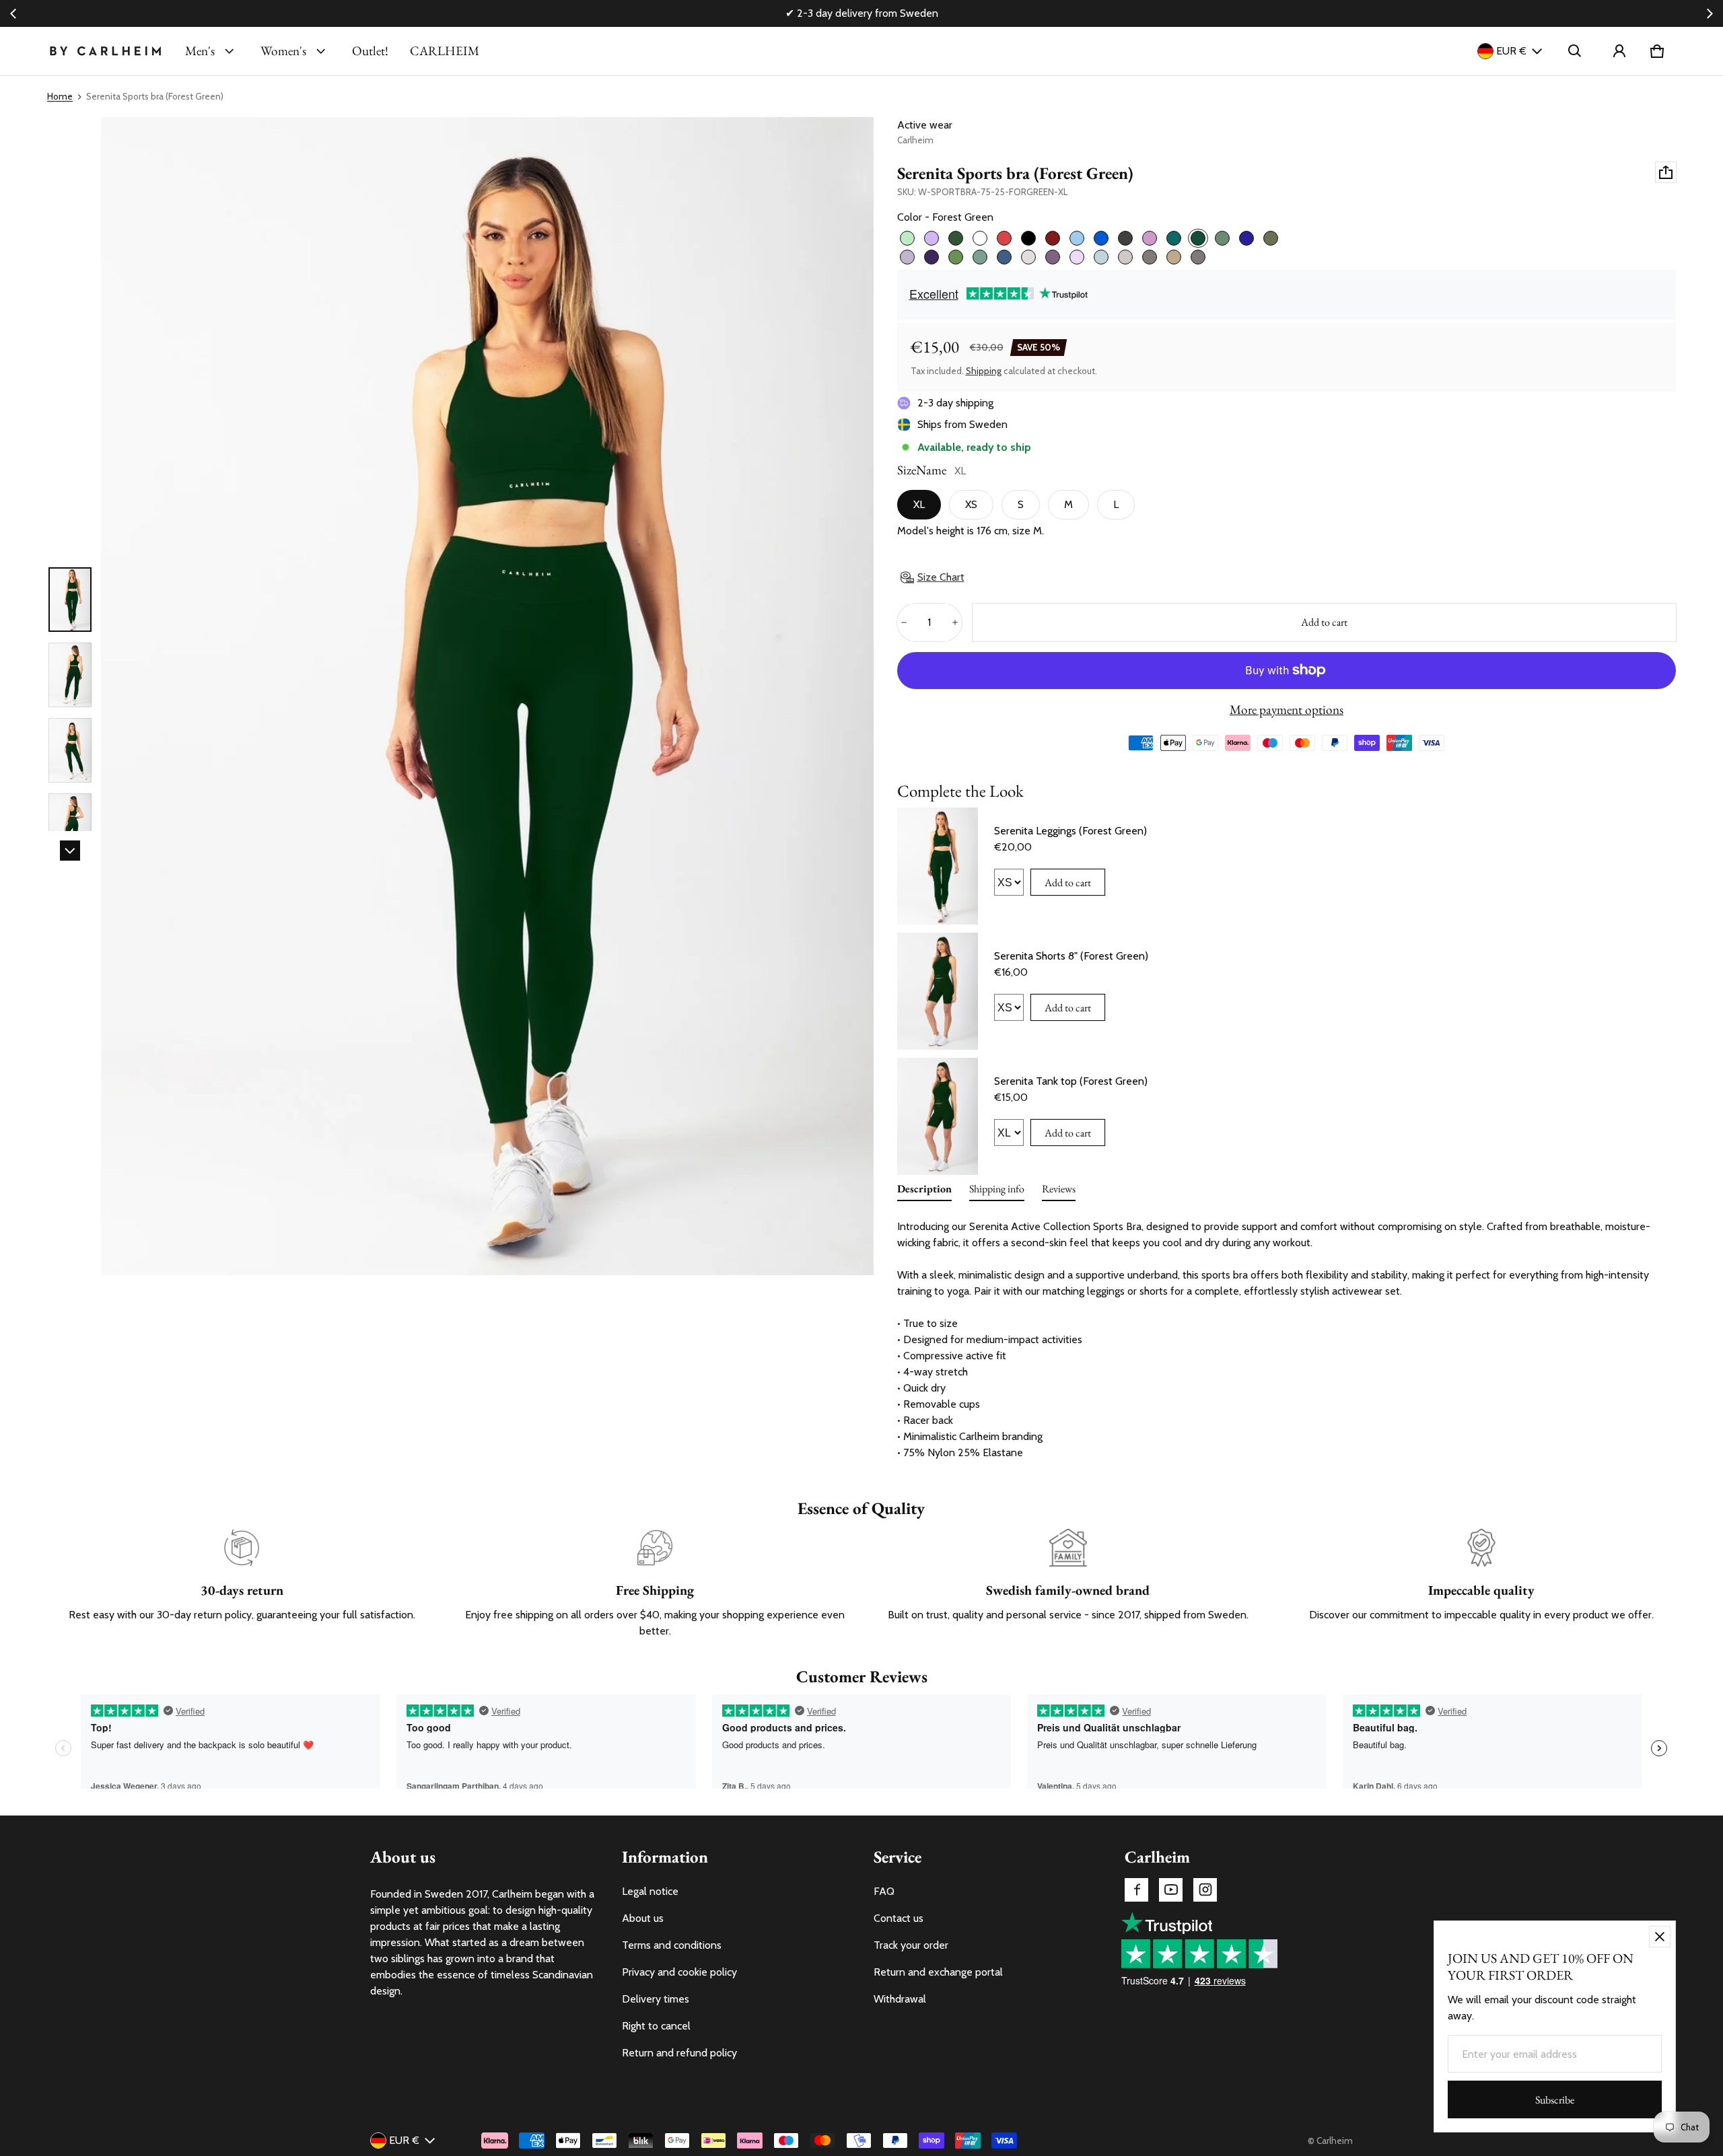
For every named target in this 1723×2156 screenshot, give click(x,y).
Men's (200, 51)
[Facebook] (1136, 1890)
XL (919, 504)
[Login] (1619, 51)
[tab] (924, 1192)
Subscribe (1555, 2100)
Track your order (911, 1945)
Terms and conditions (672, 1945)
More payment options (1287, 710)
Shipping (984, 371)
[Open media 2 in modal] (487, 696)
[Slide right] (1710, 13)
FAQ (884, 1891)
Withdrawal (900, 1999)
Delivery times (656, 1999)
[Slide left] (13, 13)
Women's (283, 51)
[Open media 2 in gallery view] (70, 675)
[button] (1575, 51)
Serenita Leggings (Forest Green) (1070, 831)
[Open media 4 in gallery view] (70, 826)
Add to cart (1068, 883)
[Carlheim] (105, 51)
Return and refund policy (679, 2053)
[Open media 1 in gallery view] (70, 600)
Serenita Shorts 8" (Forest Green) (1071, 956)
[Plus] (955, 622)
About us (643, 1918)
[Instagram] (1205, 1890)
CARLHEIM (445, 51)
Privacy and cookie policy (679, 1972)
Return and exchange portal (938, 1972)
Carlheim (1335, 2141)
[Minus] (904, 622)
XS (971, 504)
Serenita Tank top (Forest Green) (1071, 1081)
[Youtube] (1171, 1890)
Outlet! (370, 51)
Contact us (899, 1918)
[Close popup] (1660, 1937)
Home (60, 96)
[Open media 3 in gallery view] (70, 750)
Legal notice (650, 1891)
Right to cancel (656, 2026)
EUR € (1511, 51)
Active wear (925, 125)
